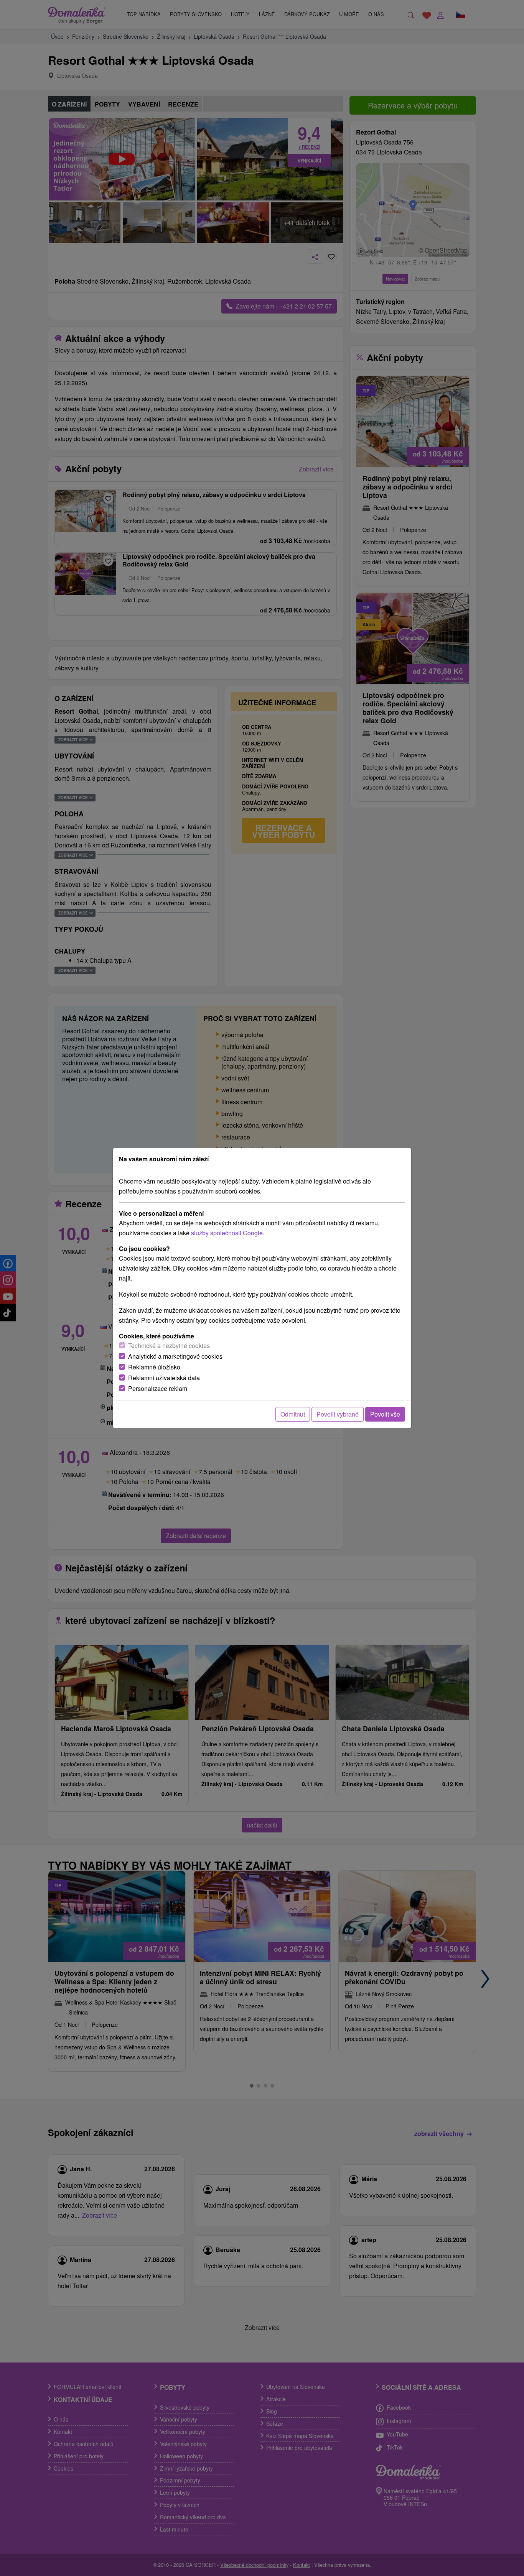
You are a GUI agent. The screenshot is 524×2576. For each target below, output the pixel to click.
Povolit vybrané (338, 1414)
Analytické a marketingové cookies (175, 1356)
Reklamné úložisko (154, 1367)
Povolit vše (385, 1414)
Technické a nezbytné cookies (169, 1345)
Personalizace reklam (158, 1388)
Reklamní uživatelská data (164, 1378)
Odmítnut (293, 1414)
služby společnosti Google (227, 1233)
